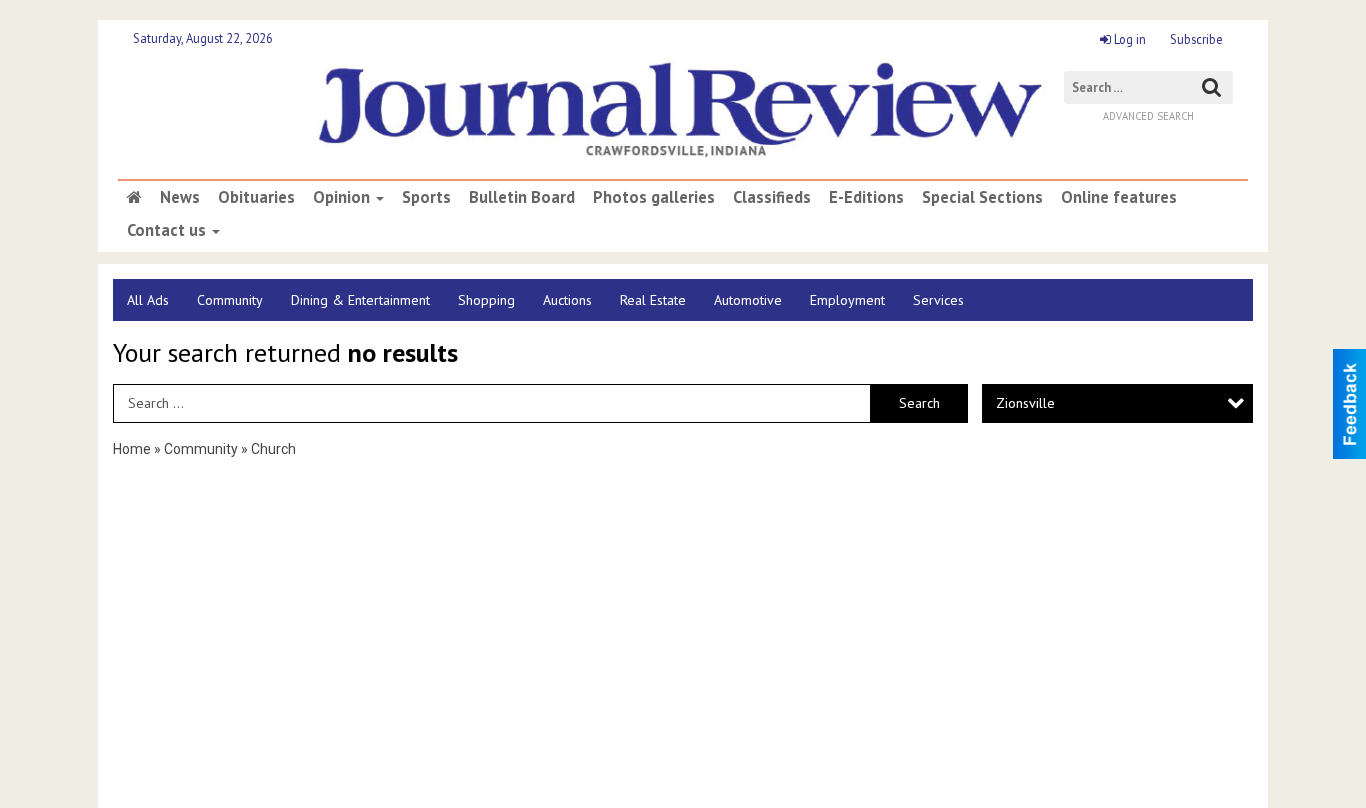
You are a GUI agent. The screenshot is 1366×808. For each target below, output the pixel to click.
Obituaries (256, 197)
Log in (1128, 39)
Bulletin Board (522, 197)
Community (230, 300)
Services (938, 300)
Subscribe (1196, 39)
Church (273, 449)
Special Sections (982, 197)
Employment (847, 300)
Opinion (343, 197)
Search (919, 403)
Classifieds (772, 197)
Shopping (486, 300)
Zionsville (1025, 403)
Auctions (567, 300)
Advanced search (1148, 116)
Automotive (748, 300)
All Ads (148, 300)
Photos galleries (654, 197)
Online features (1119, 197)
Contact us (168, 230)
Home (132, 449)
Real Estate (653, 300)
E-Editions (866, 197)
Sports (426, 197)
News (180, 197)
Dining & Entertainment (360, 300)
